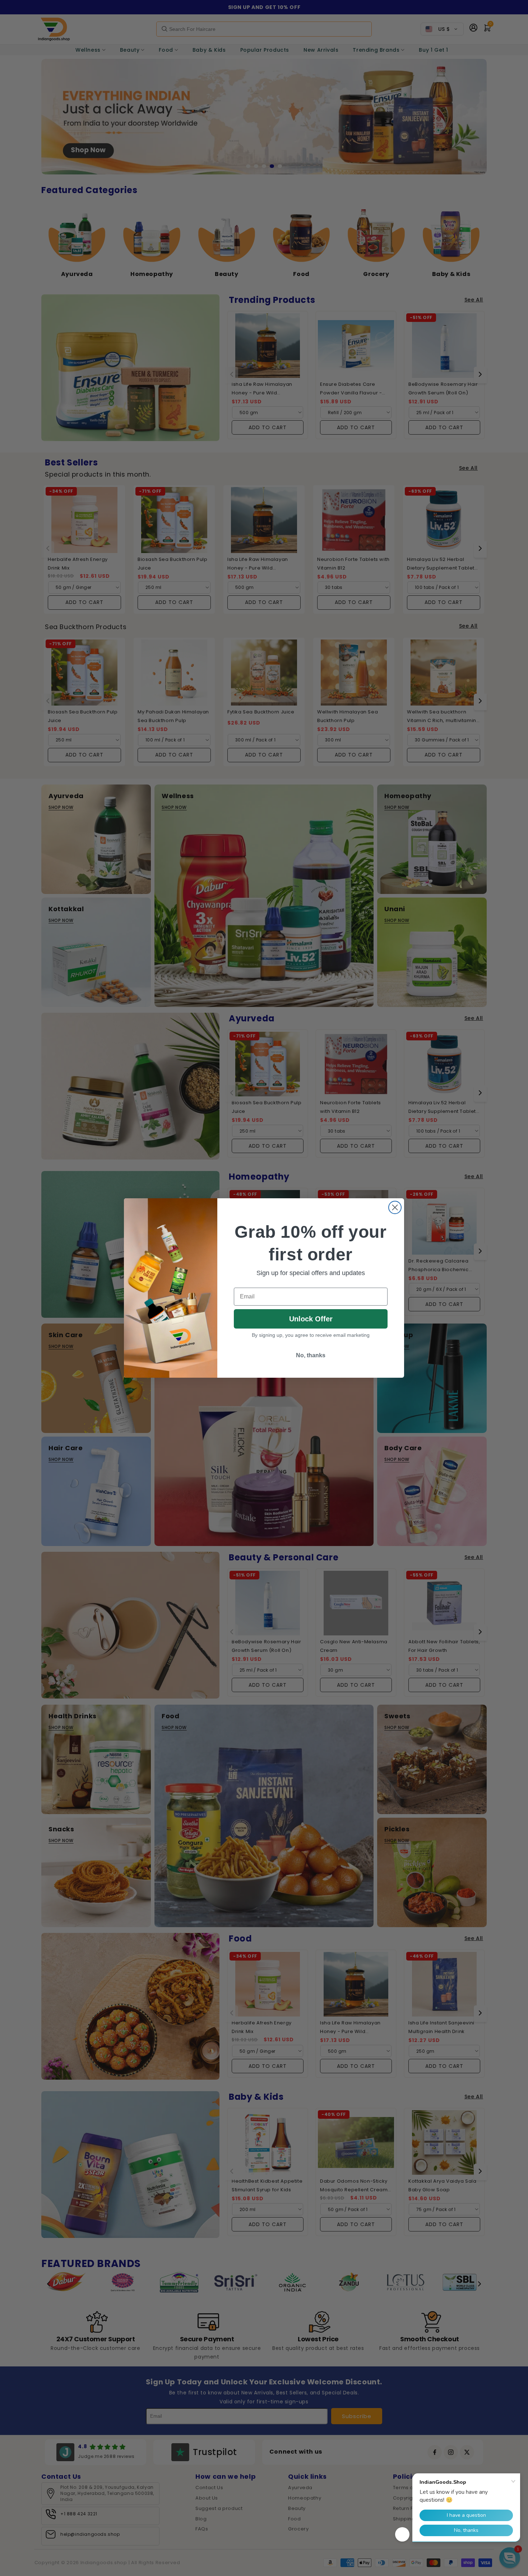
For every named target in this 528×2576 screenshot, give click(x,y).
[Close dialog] (395, 1207)
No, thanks (311, 1355)
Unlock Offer (311, 1319)
